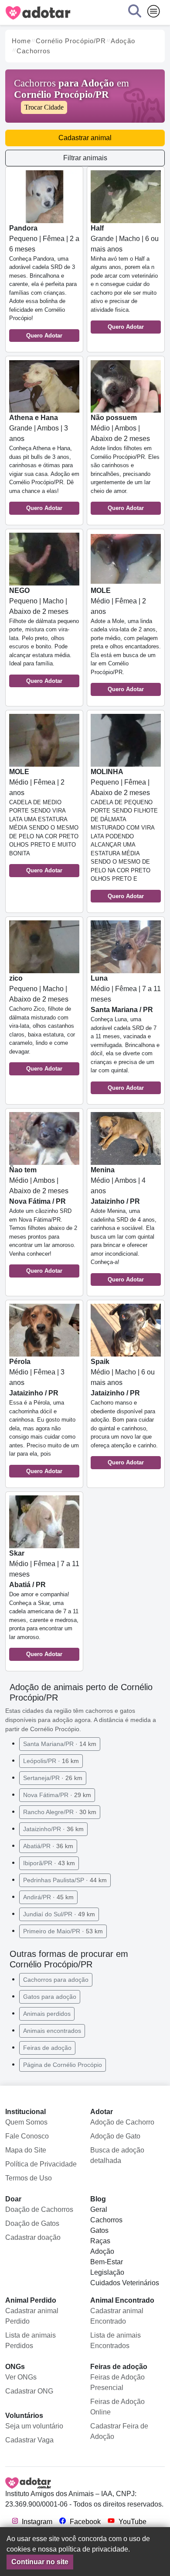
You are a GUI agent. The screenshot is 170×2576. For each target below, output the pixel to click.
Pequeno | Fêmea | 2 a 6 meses (44, 282)
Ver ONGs (21, 2377)
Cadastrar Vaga (29, 2440)
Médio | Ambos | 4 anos (124, 1224)
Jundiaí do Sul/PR (59, 1914)
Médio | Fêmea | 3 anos (44, 1416)
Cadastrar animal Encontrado (117, 2316)
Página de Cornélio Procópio (63, 2065)
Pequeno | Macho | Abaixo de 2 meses (44, 635)
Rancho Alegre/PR (60, 1812)
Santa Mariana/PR (60, 1744)
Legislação (107, 2272)
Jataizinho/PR (53, 1829)
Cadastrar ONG (29, 2391)
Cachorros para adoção (56, 1980)
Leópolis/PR (51, 1761)
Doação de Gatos (32, 2223)
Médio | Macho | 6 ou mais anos (124, 1412)
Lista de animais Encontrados (116, 2340)
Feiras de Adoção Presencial (117, 2382)
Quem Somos (26, 2122)
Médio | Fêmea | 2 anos (126, 640)
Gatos (99, 2230)
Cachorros (106, 2220)
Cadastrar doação (33, 2237)
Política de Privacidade (41, 2164)
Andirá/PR (48, 1897)
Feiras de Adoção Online (117, 2407)
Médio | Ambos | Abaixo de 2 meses (125, 463)
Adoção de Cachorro (122, 2122)
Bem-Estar (107, 2262)
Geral (99, 2209)
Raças (100, 2241)
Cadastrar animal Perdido (32, 2316)
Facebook (84, 2522)
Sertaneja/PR (53, 1778)
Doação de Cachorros (39, 2209)
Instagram (36, 2522)
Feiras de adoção (47, 2048)
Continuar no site (40, 2562)
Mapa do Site (26, 2150)
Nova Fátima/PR (57, 1795)
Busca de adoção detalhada (117, 2155)
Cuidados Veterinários (125, 2283)
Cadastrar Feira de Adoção (119, 2431)
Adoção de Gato (115, 2136)
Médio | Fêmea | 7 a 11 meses (126, 1033)
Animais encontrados (52, 2031)
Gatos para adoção (50, 1997)
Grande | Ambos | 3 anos (44, 463)
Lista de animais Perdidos (31, 2340)
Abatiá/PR (48, 1846)
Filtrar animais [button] (85, 158)
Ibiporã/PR (49, 1863)
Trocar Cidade (44, 107)
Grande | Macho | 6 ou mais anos (125, 277)
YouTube (132, 2522)
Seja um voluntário (34, 2426)
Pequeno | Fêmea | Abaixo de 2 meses (124, 834)
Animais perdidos (47, 2014)
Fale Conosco (27, 2136)
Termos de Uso (29, 2178)
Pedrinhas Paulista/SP (65, 1880)
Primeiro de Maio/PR (63, 1931)
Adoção (102, 2251)
